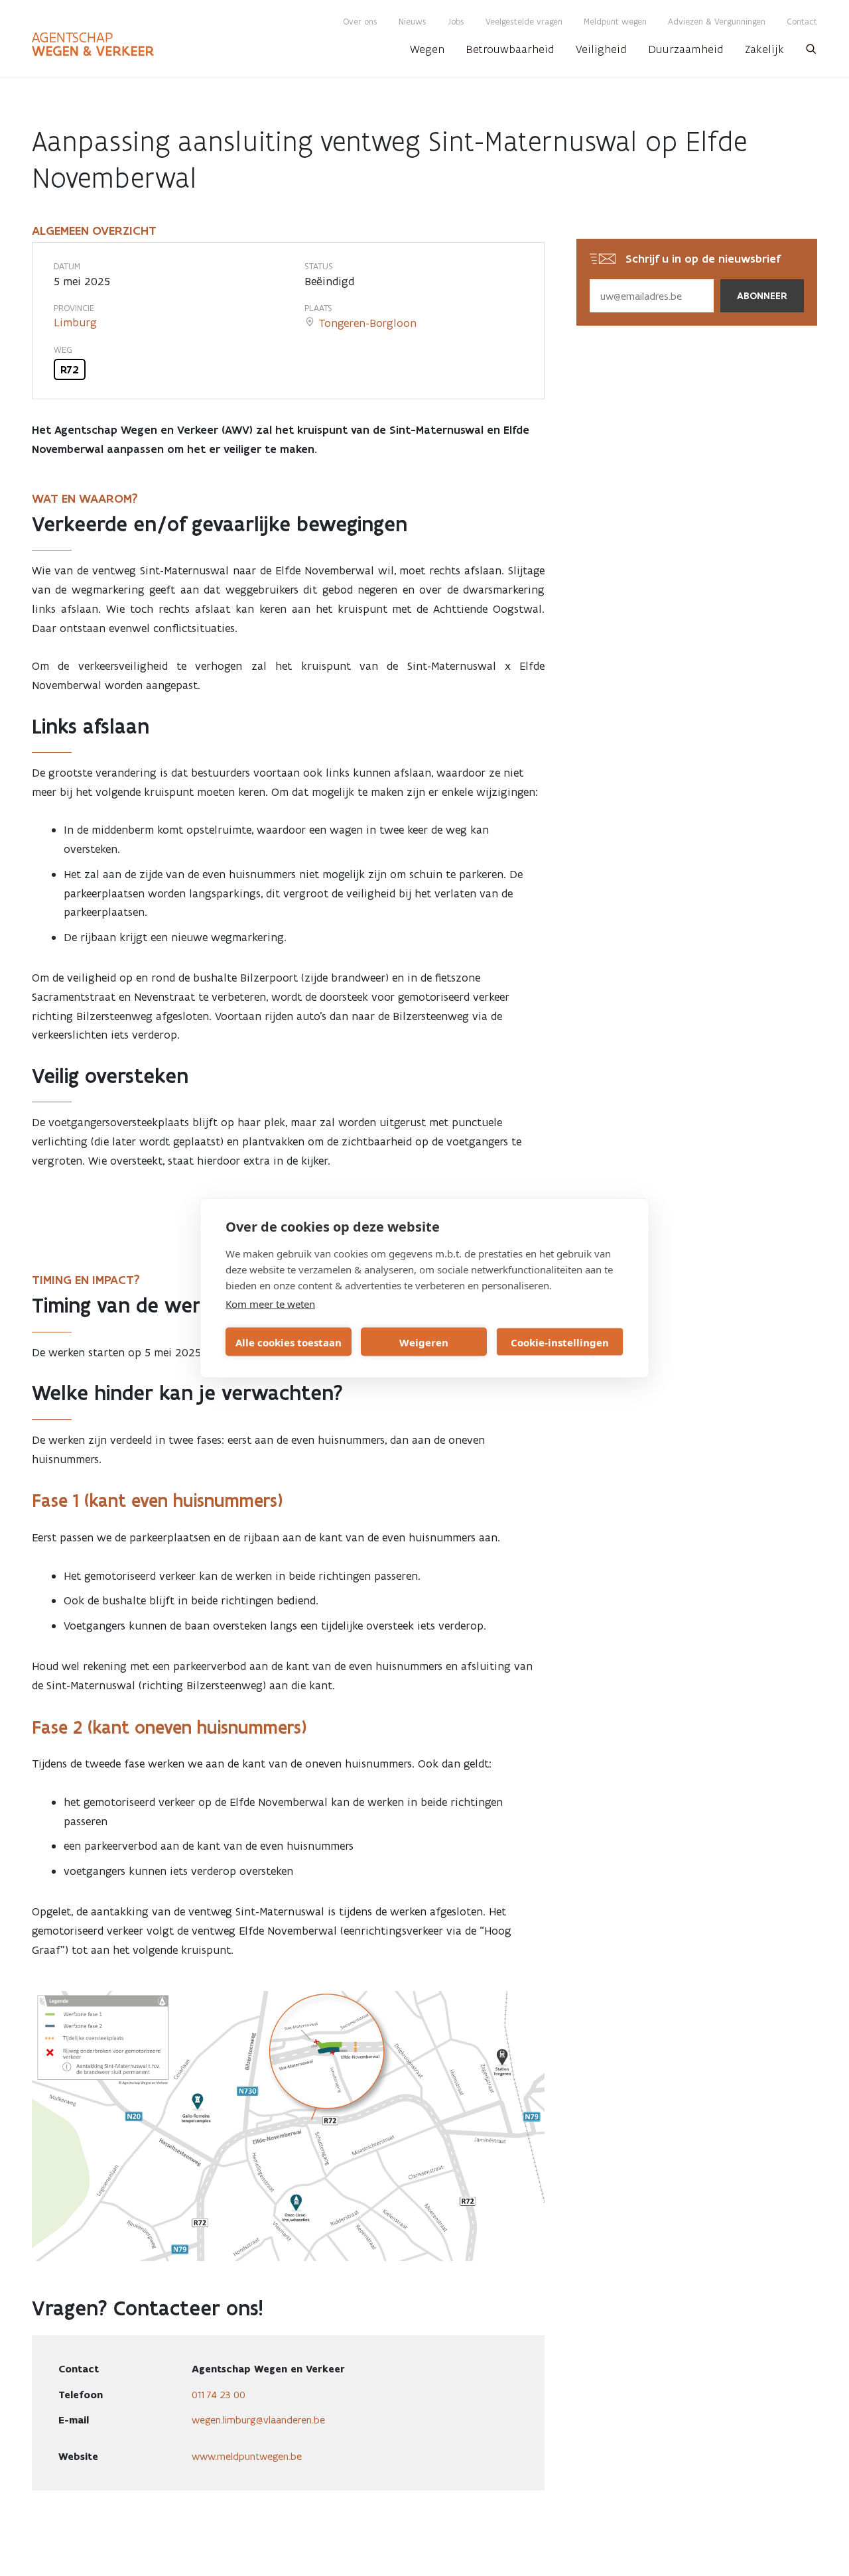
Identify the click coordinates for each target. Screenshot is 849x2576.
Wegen (427, 49)
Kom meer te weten (270, 1304)
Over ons (360, 22)
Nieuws (413, 22)
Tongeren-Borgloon (367, 323)
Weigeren (424, 1342)
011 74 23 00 (219, 2395)
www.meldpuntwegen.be (247, 2456)
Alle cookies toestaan (289, 1342)
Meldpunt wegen (615, 22)
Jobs (456, 22)
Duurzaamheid (686, 49)
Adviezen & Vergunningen (717, 22)
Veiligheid (601, 49)
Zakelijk (764, 49)
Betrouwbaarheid (510, 49)
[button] (811, 53)
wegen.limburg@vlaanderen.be (258, 2420)
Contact (802, 22)
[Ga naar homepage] (93, 44)
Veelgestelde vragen (524, 22)
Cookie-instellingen (560, 1342)
